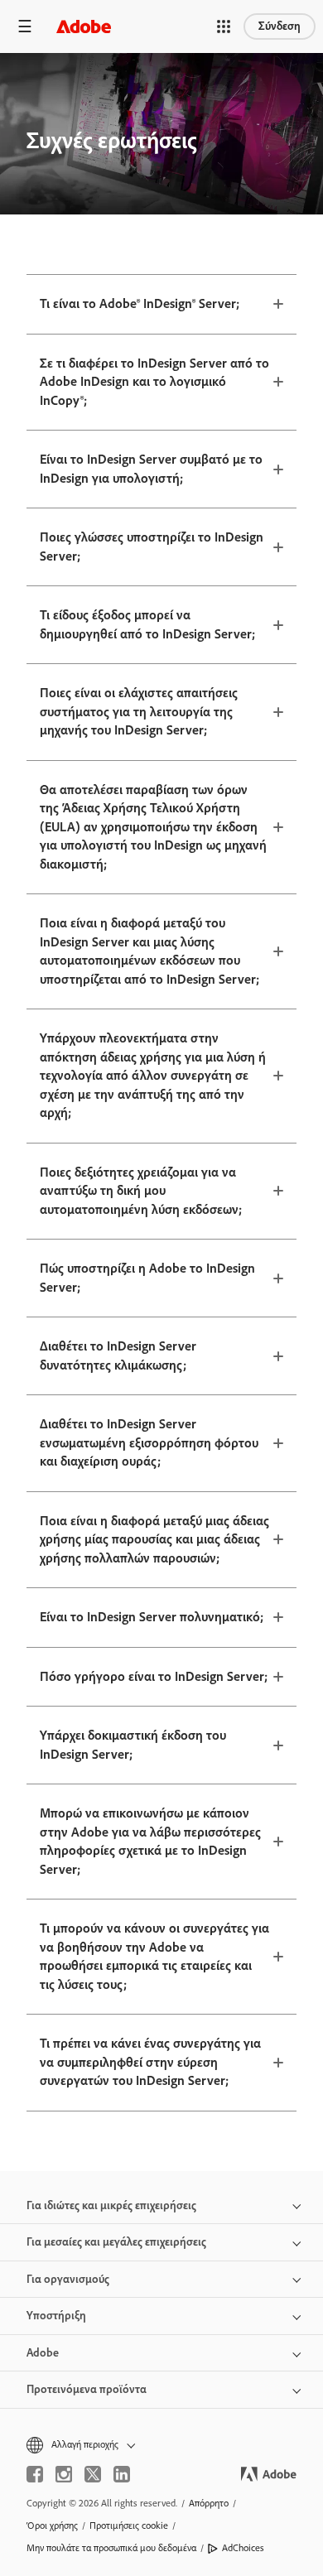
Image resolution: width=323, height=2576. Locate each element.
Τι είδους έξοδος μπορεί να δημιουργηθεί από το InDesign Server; (147, 624)
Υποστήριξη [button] (56, 2316)
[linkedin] (122, 2474)
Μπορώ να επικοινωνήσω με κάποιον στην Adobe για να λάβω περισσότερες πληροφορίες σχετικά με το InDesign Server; (150, 1841)
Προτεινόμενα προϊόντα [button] (87, 2389)
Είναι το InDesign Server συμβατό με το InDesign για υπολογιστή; (151, 469)
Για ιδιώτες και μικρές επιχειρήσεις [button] (111, 2205)
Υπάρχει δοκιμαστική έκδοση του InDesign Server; (133, 1745)
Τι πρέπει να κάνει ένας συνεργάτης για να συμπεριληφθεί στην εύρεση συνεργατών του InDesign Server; (150, 2062)
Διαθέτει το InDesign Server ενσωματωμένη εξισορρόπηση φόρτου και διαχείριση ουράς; (149, 1442)
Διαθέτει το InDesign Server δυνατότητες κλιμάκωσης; (118, 1355)
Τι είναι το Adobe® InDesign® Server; (140, 303)
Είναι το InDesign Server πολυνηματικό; (152, 1617)
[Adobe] (84, 26)
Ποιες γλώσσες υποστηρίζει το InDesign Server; (152, 546)
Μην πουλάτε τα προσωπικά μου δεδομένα (111, 2548)
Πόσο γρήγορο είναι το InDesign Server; (154, 1676)
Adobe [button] (43, 2353)
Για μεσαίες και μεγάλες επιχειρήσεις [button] (116, 2242)
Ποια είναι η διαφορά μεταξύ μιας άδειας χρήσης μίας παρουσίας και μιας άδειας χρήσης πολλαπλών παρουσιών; (154, 1539)
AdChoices (243, 2548)
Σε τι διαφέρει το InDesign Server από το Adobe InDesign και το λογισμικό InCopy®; (154, 382)
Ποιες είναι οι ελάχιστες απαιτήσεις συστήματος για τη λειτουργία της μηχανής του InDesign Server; (139, 711)
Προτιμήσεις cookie (129, 2525)
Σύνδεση (280, 26)
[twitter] (93, 2474)
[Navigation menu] (25, 26)
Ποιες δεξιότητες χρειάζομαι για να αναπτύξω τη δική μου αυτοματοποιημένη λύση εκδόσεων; (141, 1191)
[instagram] (64, 2474)
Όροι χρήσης (52, 2525)
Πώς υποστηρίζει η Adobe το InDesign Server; (147, 1278)
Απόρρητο (209, 2503)
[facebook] (35, 2474)
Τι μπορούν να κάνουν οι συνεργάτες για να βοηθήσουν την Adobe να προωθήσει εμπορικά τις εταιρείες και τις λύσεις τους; (154, 1956)
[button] (224, 26)
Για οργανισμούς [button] (68, 2279)
